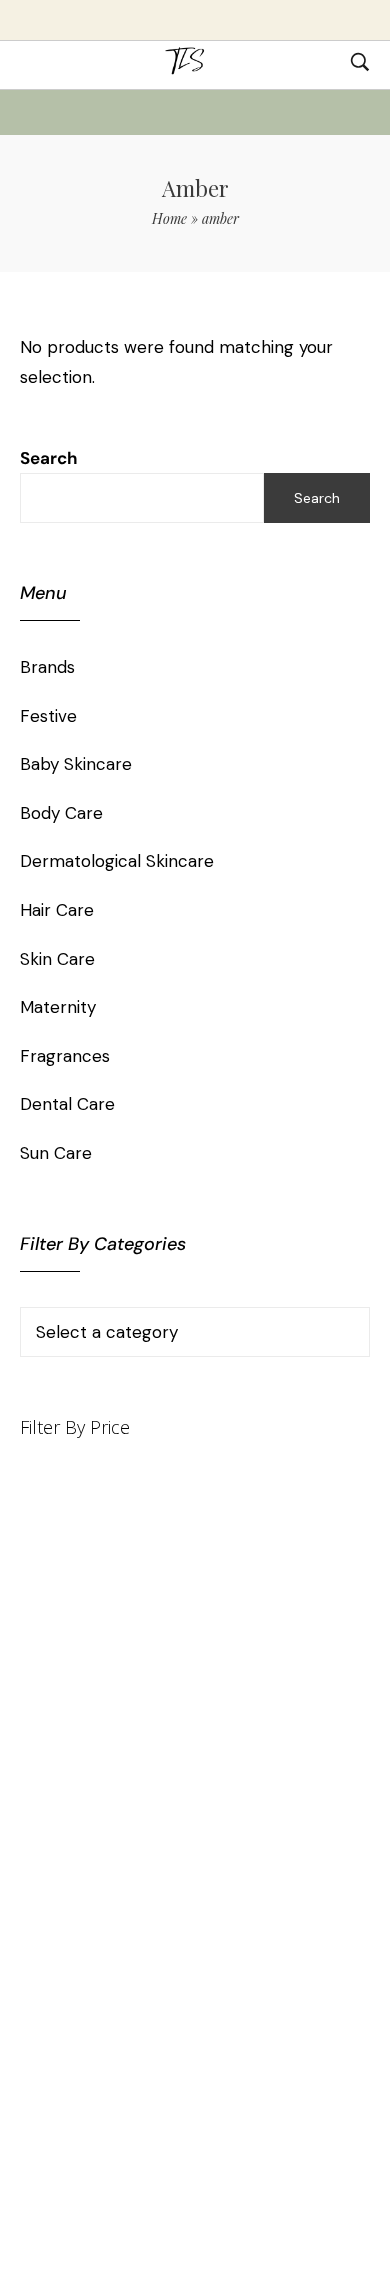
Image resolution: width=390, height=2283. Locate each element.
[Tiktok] (127, 1879)
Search (49, 458)
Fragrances (65, 1056)
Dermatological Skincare (117, 861)
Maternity (58, 1007)
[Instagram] (263, 1879)
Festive (48, 716)
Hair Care (57, 910)
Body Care (61, 813)
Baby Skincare (76, 764)
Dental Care (67, 1104)
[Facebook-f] (229, 1879)
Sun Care (56, 1153)
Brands (47, 667)
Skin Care (57, 959)
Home (169, 218)
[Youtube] (195, 1879)
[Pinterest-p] (161, 1879)
